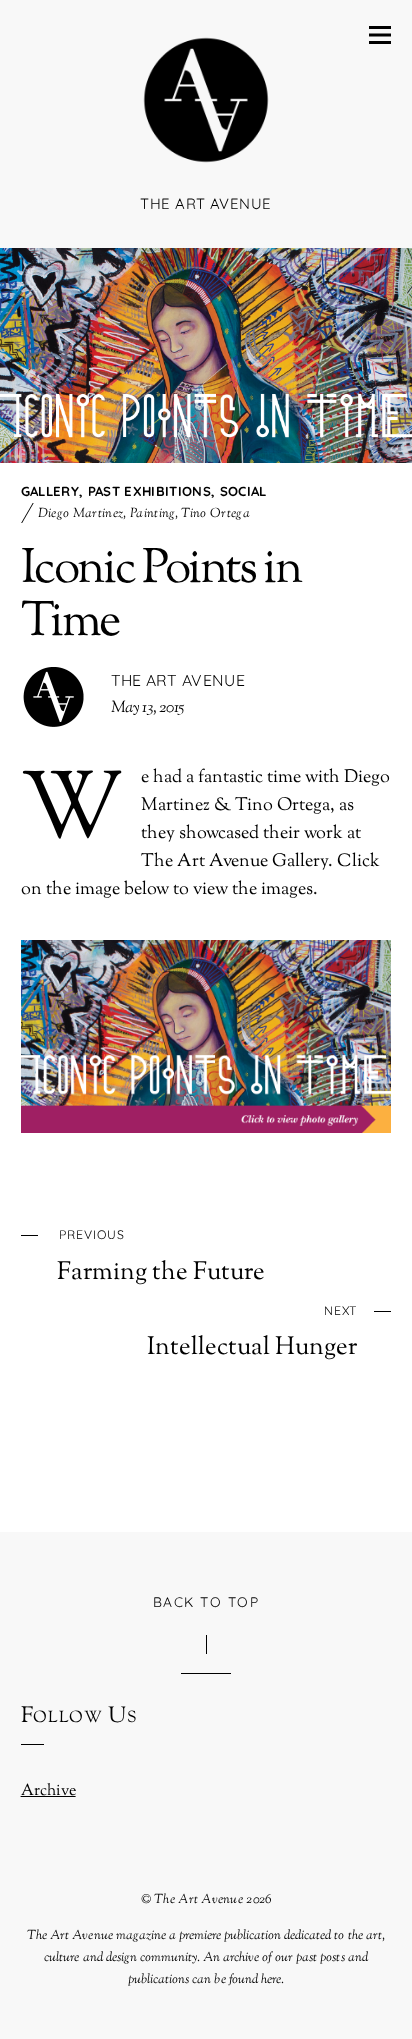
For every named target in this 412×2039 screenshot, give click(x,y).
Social (243, 491)
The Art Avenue (178, 680)
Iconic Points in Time (161, 596)
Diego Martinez (81, 513)
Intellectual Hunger (252, 1333)
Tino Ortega (215, 513)
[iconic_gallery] (206, 953)
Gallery (50, 491)
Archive (48, 1791)
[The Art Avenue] (206, 154)
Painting (152, 513)
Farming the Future (161, 1257)
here (271, 1979)
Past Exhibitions (149, 491)
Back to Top (206, 1601)
